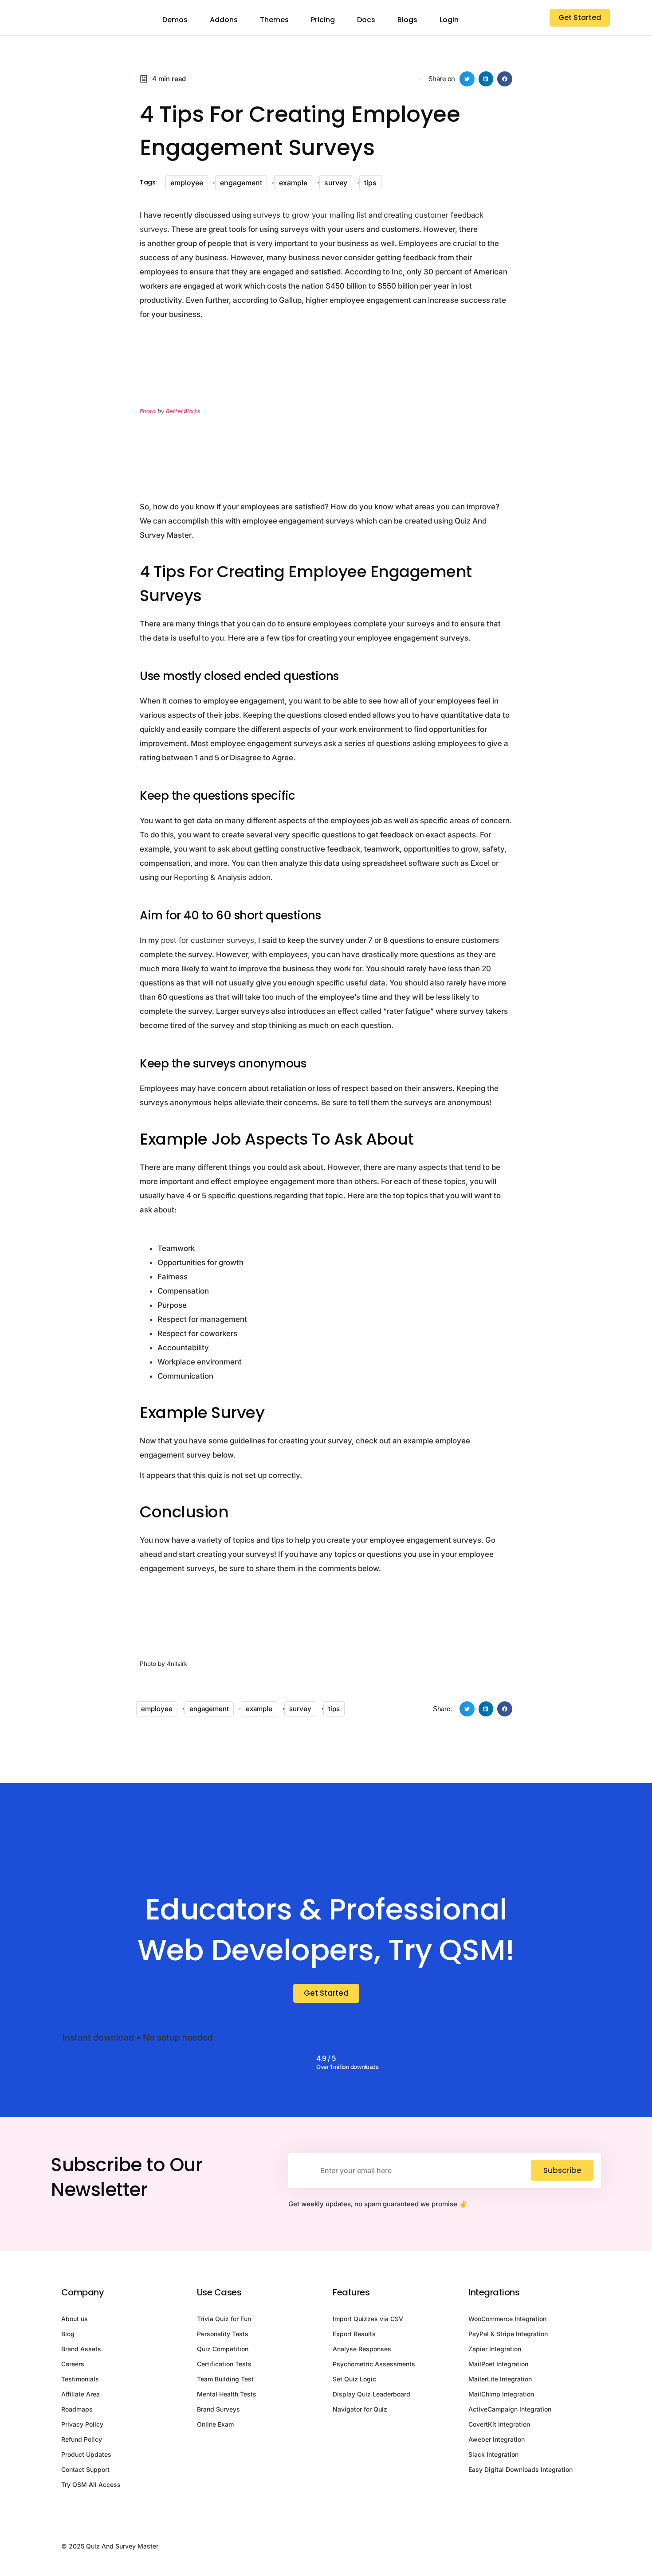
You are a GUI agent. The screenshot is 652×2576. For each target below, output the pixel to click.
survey (336, 183)
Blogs (407, 20)
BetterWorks (183, 411)
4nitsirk (177, 1664)
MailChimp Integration (501, 2394)
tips (370, 183)
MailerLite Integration (500, 2379)
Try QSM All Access (91, 2484)
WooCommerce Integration (507, 2319)
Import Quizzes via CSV (368, 2319)
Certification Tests (224, 2364)
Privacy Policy (82, 2424)
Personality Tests (223, 2334)
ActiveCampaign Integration (510, 2409)
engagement (241, 183)
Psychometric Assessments (374, 2364)
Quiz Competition (223, 2349)
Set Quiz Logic (354, 2379)
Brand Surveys (218, 2409)
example (293, 183)
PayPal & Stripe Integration (508, 2334)
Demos (175, 20)
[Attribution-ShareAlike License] (255, 1664)
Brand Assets (81, 2349)
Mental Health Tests (227, 2394)
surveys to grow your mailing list (310, 215)
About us (75, 2319)
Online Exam (215, 2424)
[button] (467, 79)
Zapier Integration (495, 2349)
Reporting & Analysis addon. (223, 877)
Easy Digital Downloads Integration (520, 2469)
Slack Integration (493, 2454)
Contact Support (85, 2469)
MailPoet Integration (498, 2364)
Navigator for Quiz (360, 2409)
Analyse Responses (362, 2349)
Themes (274, 20)
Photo (148, 411)
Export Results (354, 2334)
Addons (224, 20)
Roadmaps (77, 2409)
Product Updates (86, 2454)
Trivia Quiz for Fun (224, 2319)
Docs (366, 20)
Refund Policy (82, 2439)
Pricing (323, 20)
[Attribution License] (251, 457)
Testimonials (80, 2379)
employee (187, 183)
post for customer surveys (208, 940)
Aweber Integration (497, 2439)
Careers (73, 2364)
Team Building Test (225, 2379)
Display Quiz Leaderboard (371, 2394)
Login (449, 20)
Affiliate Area (81, 2394)
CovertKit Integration (499, 2424)
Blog (68, 2334)
